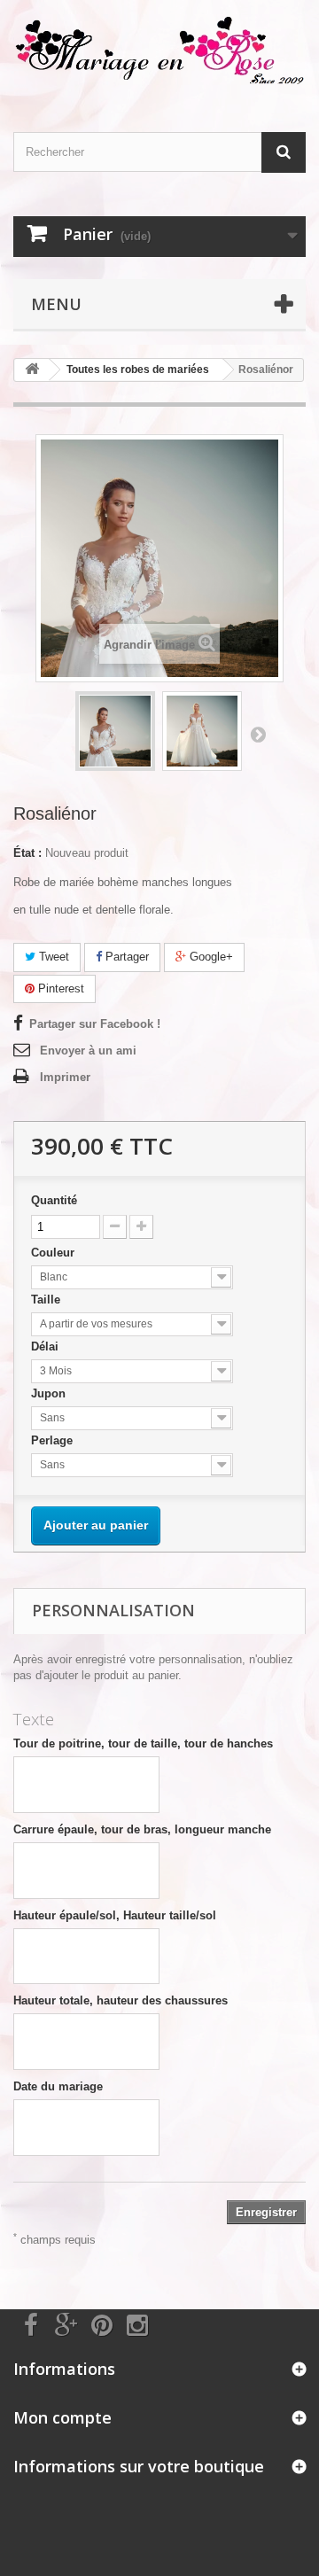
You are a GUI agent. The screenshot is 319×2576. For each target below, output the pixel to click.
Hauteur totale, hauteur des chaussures (121, 2000)
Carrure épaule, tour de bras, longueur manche (142, 1829)
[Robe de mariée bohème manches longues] (115, 731)
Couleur (54, 1253)
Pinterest (59, 988)
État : (27, 853)
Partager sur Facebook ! (95, 1024)
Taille (47, 1300)
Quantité (54, 1200)
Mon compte (62, 2417)
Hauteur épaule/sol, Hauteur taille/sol (115, 1915)
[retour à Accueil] (32, 370)
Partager (125, 957)
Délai (47, 1346)
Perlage (54, 1440)
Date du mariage (58, 2086)
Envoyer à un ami (88, 1051)
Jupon (50, 1393)
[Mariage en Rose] (159, 51)
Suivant (258, 734)
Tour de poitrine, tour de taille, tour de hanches (143, 1743)
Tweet (52, 957)
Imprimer (65, 1077)
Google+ (210, 957)
